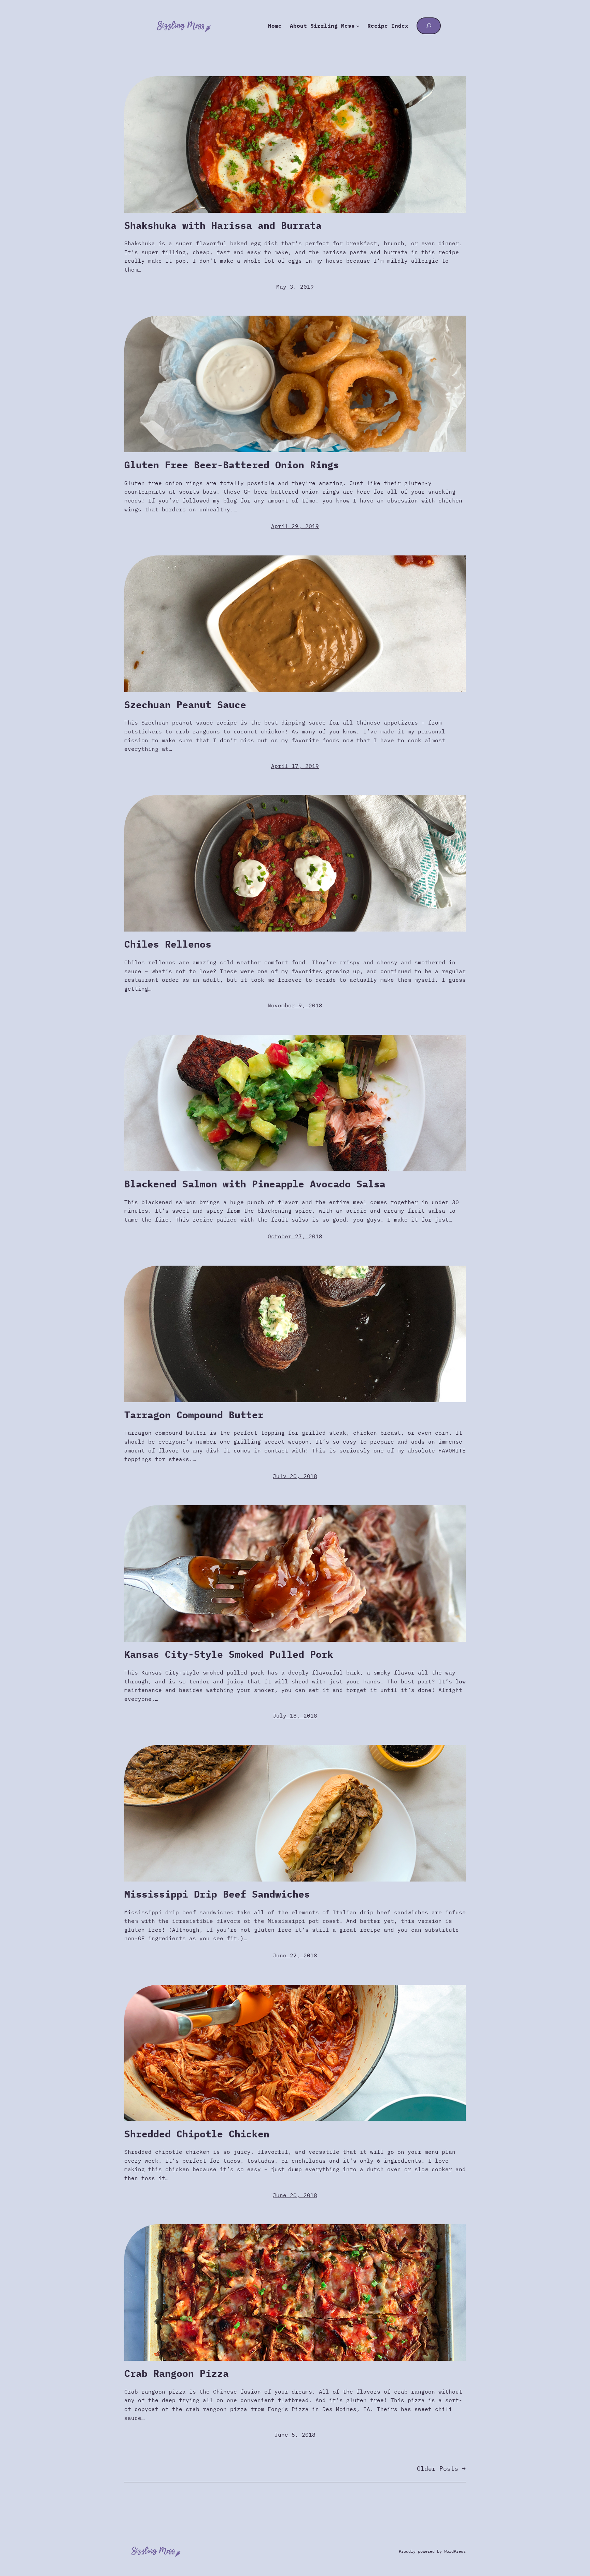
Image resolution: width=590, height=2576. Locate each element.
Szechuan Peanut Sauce (185, 705)
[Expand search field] (429, 26)
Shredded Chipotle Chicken (197, 2134)
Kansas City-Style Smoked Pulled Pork (229, 1654)
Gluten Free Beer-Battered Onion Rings (232, 465)
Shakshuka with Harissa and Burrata (223, 225)
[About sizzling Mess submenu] (358, 26)
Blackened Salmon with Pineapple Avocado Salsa (255, 1184)
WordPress (455, 2551)
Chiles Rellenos (168, 944)
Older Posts (441, 2469)
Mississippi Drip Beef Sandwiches (217, 1894)
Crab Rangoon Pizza (177, 2373)
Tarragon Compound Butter (194, 1415)
